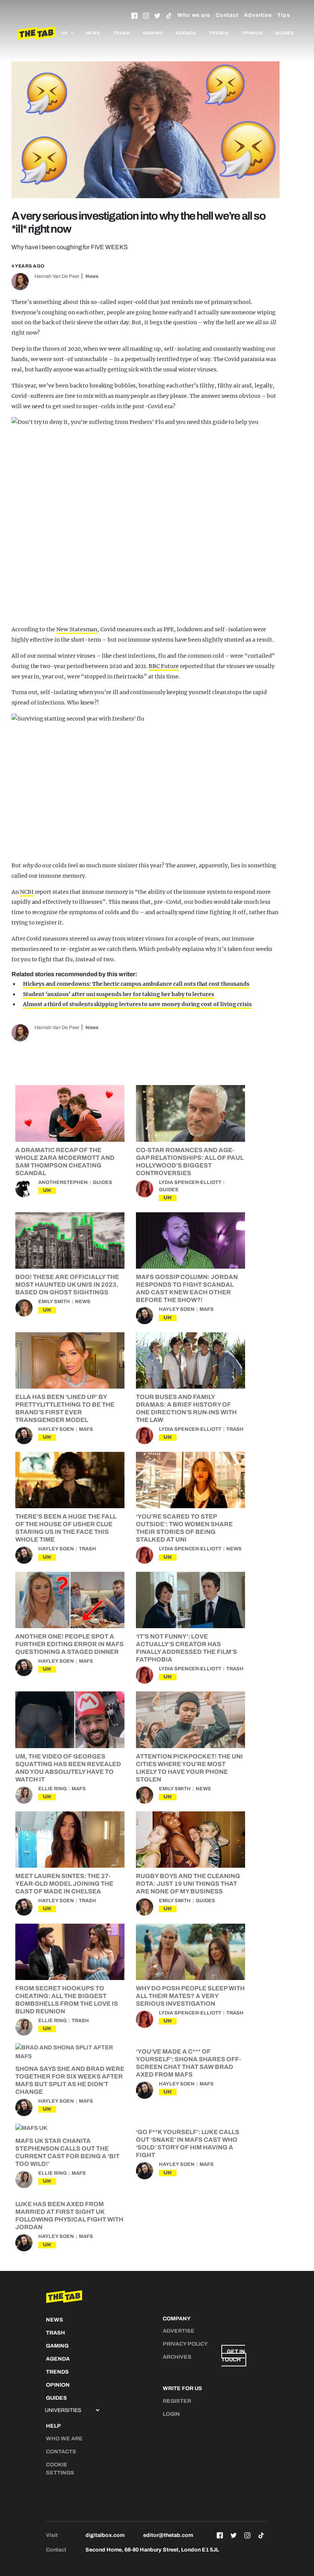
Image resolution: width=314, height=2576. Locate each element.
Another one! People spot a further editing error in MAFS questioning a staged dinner (70, 1644)
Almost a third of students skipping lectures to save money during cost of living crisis (137, 1004)
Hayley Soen (177, 1309)
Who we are (194, 15)
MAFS (207, 1309)
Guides (285, 33)
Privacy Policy (185, 2344)
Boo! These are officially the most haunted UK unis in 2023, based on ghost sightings (67, 1285)
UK (47, 1190)
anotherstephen (63, 1182)
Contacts (61, 2452)
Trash (122, 33)
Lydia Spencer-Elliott (190, 1182)
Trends (219, 33)
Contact (227, 15)
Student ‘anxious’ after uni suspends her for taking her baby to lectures (119, 994)
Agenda (186, 33)
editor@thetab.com (168, 2535)
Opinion (252, 33)
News (93, 33)
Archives (177, 2357)
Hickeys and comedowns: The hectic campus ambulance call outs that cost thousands (136, 984)
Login (171, 2414)
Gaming (153, 33)
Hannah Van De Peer (57, 276)
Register (177, 2401)
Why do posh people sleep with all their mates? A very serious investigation (190, 1996)
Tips (284, 15)
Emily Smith (54, 1302)
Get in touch (233, 2356)
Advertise (258, 15)
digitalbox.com (105, 2535)
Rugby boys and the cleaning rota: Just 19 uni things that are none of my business (188, 1884)
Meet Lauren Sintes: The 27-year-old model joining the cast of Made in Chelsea (64, 1884)
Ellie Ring (52, 1789)
